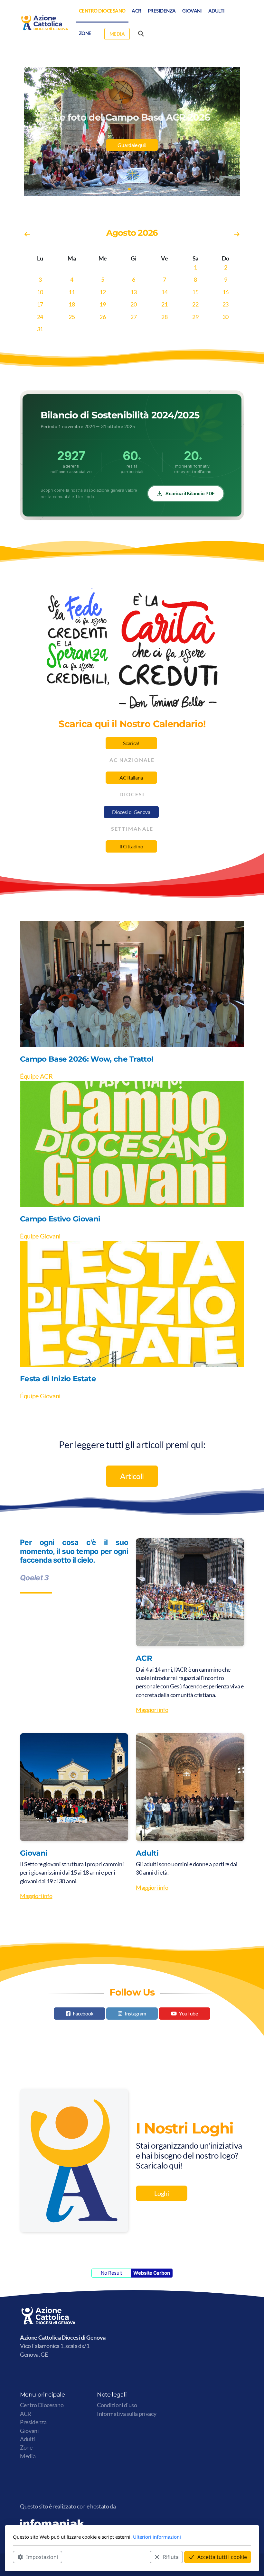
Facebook (83, 2013)
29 (195, 317)
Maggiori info (152, 1710)
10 (40, 292)
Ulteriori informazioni (157, 2537)
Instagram (135, 2013)
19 (103, 304)
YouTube (189, 2013)
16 (226, 292)
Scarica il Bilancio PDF (190, 493)
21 (164, 304)
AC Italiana (131, 777)
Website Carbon (151, 2273)
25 (72, 317)
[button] (124, 189)
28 (164, 317)
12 (103, 292)
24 (40, 317)
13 (133, 292)
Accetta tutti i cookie (222, 2557)
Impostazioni (42, 2557)
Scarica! (131, 743)
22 (195, 304)
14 (164, 292)
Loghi (161, 2193)
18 (72, 304)
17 (40, 304)
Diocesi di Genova (131, 812)
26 (103, 317)
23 (226, 304)
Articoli (132, 1476)
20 (133, 304)
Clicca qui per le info (132, 151)
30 (226, 317)
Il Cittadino (131, 846)
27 (133, 317)
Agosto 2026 (132, 233)
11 (72, 292)
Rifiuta (171, 2557)
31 (40, 329)
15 (195, 292)
